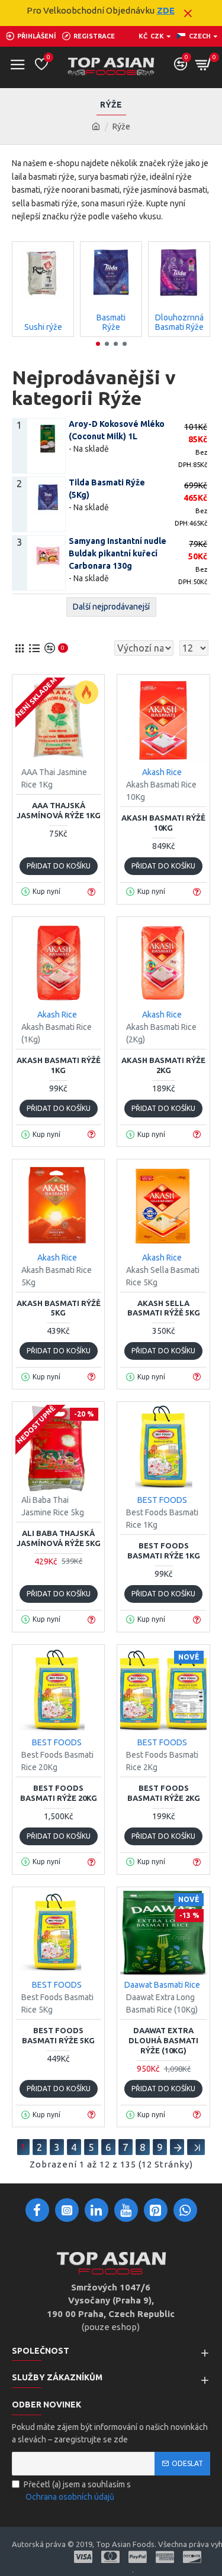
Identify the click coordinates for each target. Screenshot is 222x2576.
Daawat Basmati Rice (162, 1985)
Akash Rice (162, 772)
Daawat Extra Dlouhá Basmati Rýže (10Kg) (163, 2040)
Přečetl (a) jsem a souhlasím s (77, 2491)
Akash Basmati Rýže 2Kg (163, 1065)
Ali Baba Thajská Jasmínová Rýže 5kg (59, 1538)
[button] (98, 344)
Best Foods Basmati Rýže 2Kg (164, 1793)
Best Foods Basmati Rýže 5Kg (58, 2035)
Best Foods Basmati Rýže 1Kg (164, 1551)
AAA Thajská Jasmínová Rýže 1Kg (59, 810)
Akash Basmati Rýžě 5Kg (59, 1308)
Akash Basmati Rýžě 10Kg (163, 823)
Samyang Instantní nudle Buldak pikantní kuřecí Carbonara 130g (118, 553)
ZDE (166, 10)
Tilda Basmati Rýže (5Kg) (107, 489)
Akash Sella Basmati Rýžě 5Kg (164, 1308)
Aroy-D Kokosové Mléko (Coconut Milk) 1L (117, 430)
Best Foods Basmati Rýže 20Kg (59, 1793)
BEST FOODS (162, 1500)
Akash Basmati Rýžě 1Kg (59, 1065)
